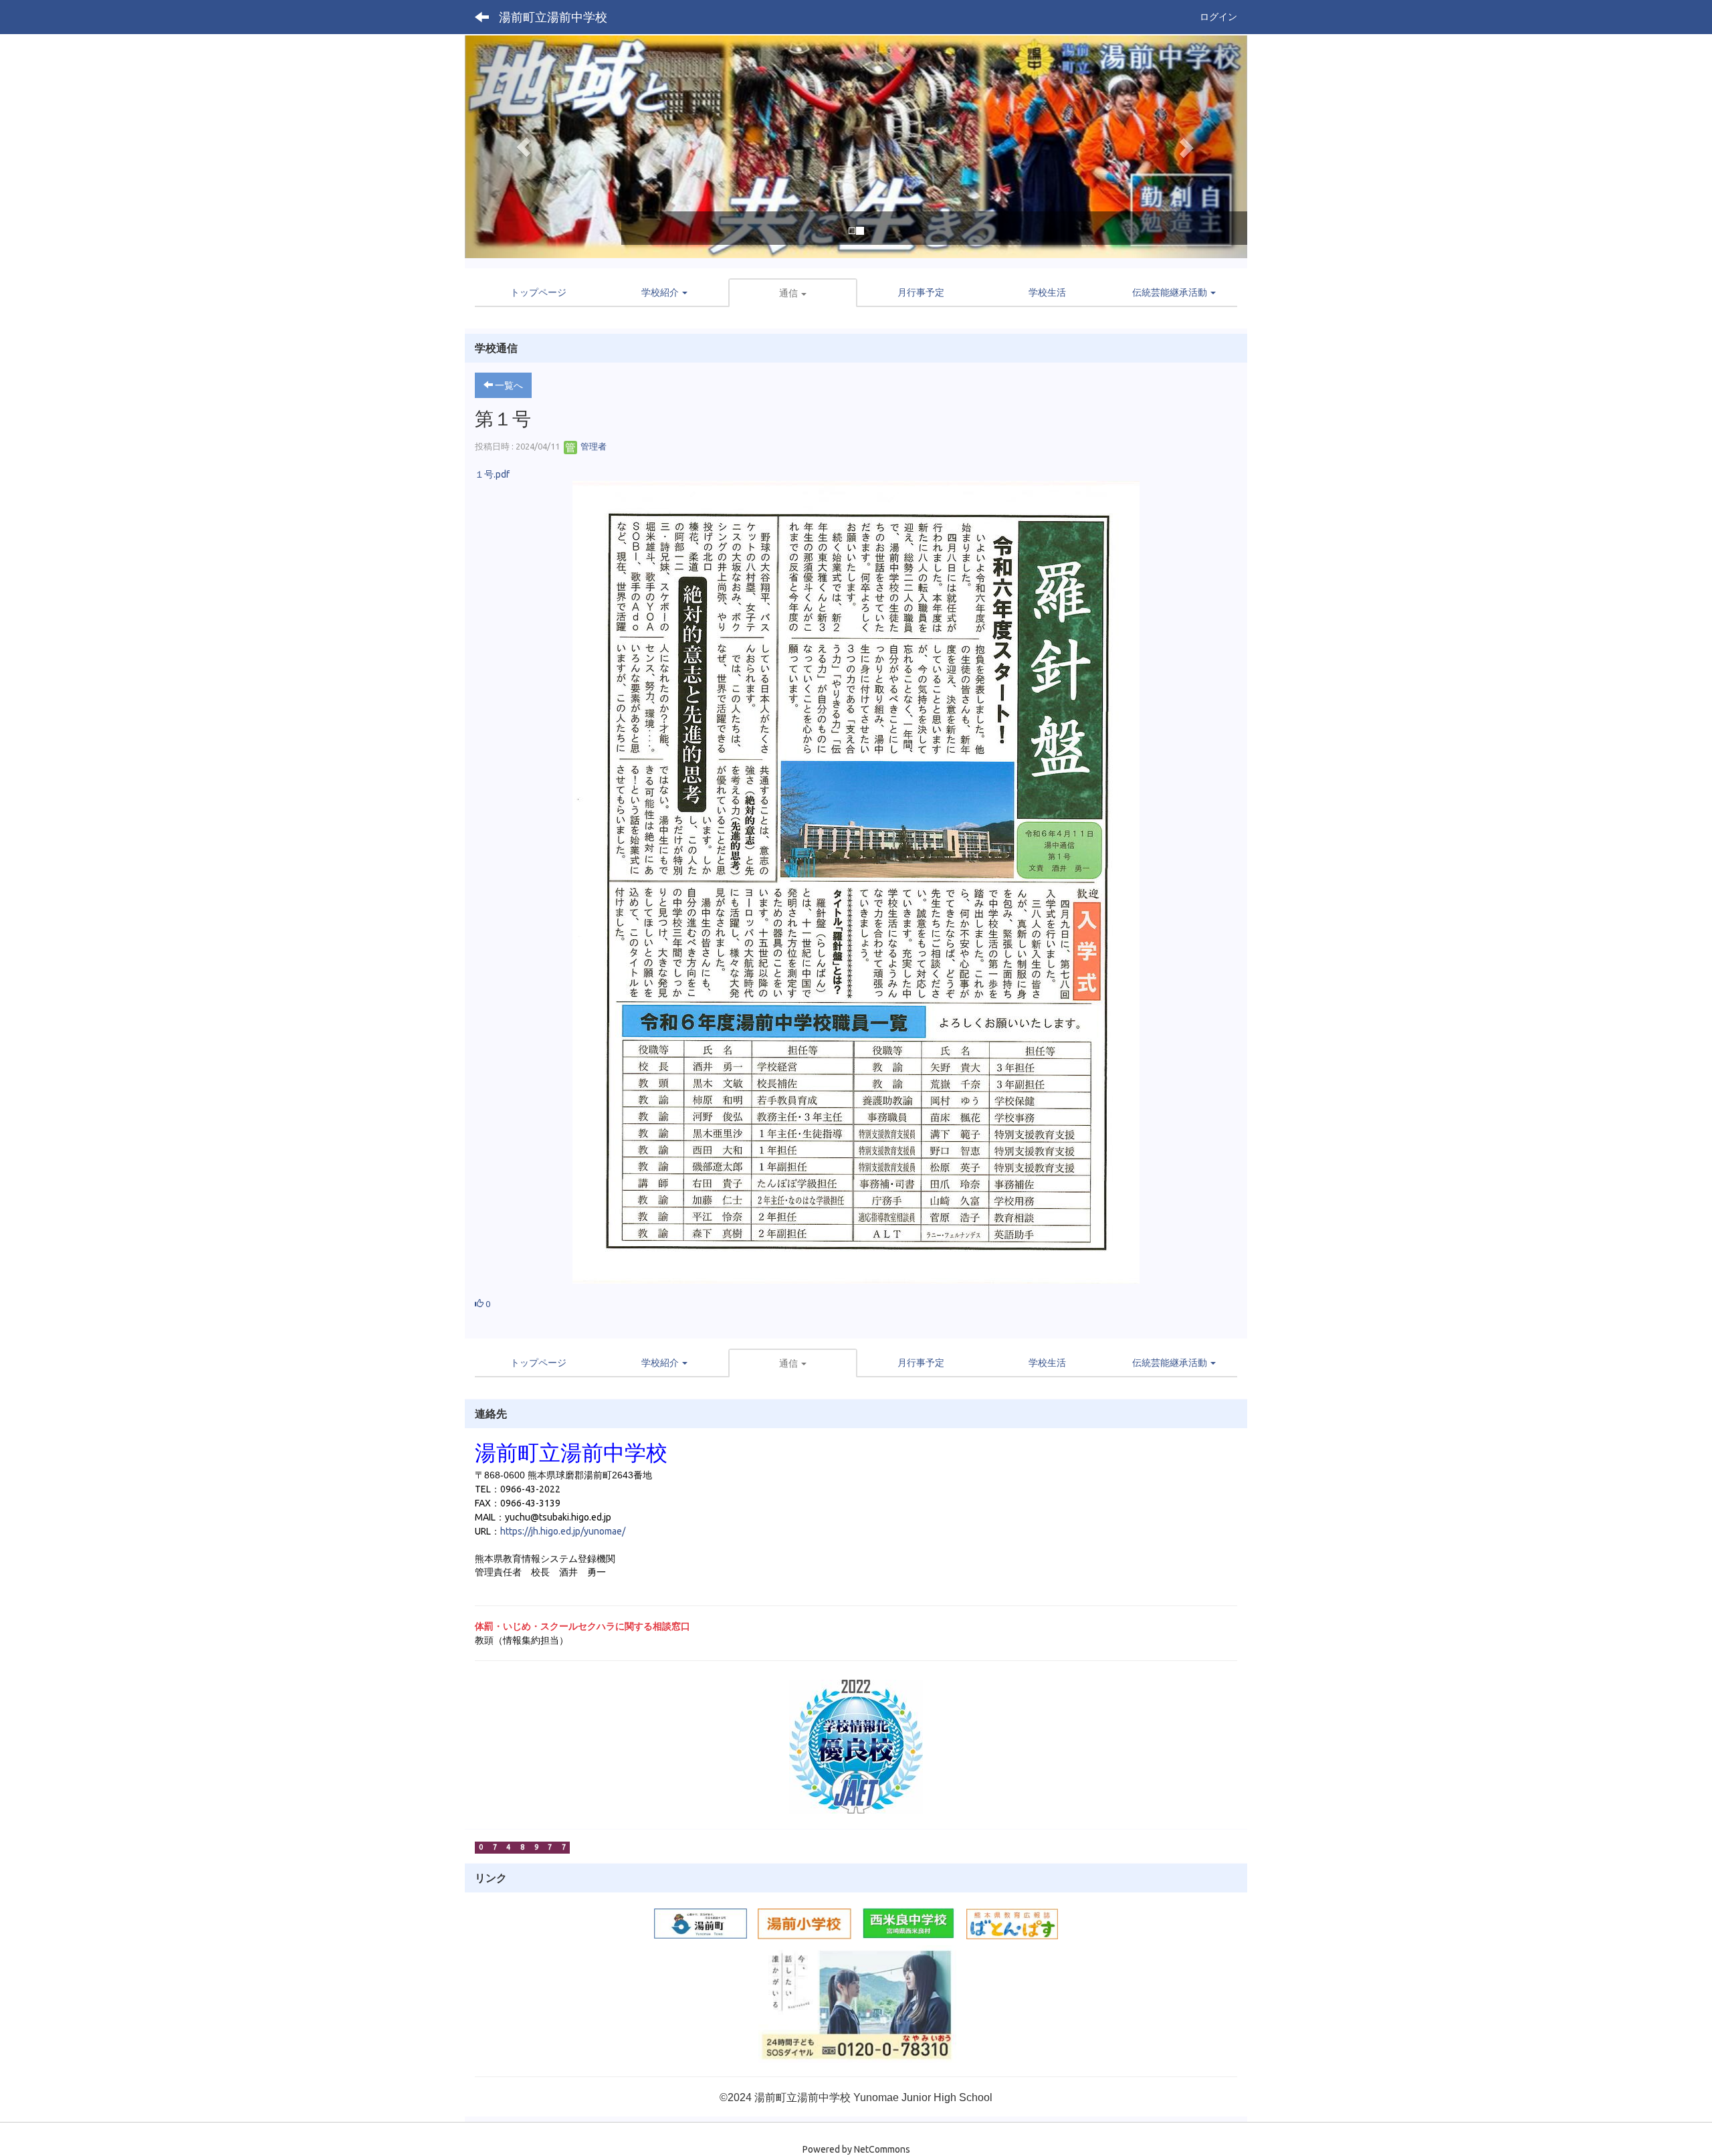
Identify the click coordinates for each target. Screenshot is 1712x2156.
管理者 (593, 446)
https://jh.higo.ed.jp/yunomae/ (564, 1531)
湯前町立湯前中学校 (553, 17)
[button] (524, 147)
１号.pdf (492, 474)
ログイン (1218, 17)
